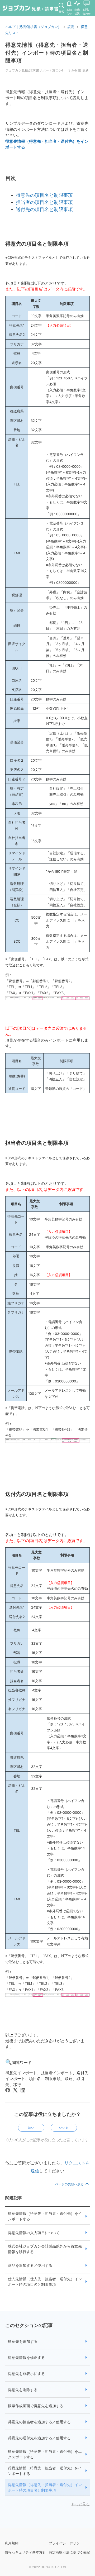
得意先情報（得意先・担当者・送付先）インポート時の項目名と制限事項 (45, 2487)
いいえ (64, 2128)
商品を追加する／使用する (30, 2265)
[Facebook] (8, 2090)
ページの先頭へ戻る (70, 2184)
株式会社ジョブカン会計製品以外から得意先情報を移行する (45, 2249)
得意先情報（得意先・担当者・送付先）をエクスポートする (45, 2454)
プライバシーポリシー (66, 2543)
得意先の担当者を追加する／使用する (39, 2422)
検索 (61, 12)
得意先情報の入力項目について (34, 2233)
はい (31, 2128)
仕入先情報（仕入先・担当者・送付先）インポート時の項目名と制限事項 (45, 2282)
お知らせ (69, 11)
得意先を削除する (23, 2390)
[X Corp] (15, 2090)
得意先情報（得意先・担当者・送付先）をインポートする (45, 2216)
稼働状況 (77, 11)
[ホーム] (30, 9)
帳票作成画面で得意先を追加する (36, 2406)
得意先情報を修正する (26, 2357)
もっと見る (80, 2504)
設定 (71, 27)
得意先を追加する (23, 2341)
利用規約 (12, 2543)
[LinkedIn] (23, 2090)
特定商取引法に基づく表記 (69, 2552)
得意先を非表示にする (26, 2374)
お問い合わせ (87, 11)
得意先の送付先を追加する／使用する (39, 2438)
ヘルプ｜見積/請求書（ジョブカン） (33, 27)
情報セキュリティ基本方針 (25, 2552)
